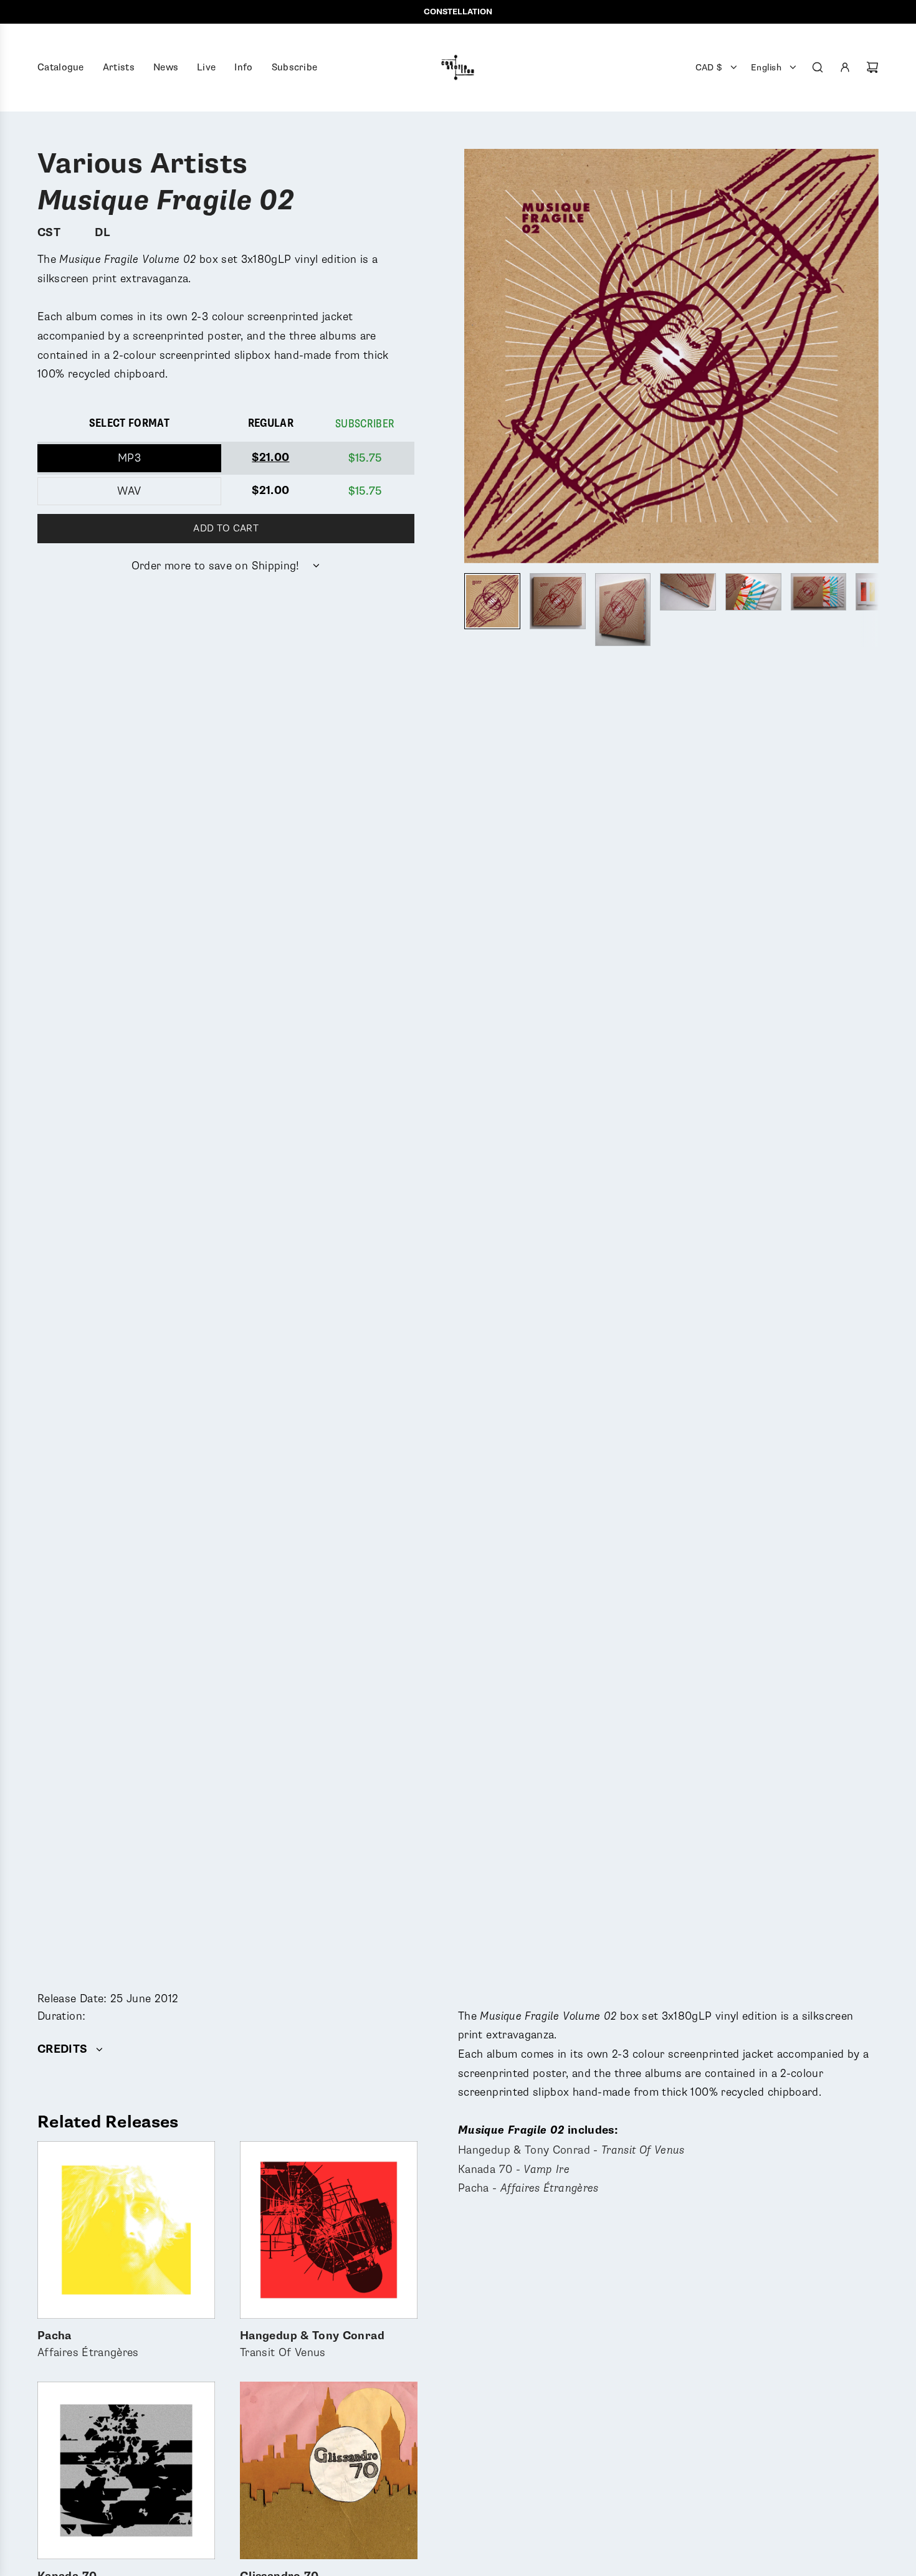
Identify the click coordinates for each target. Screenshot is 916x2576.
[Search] (818, 67)
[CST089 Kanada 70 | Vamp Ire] (126, 2470)
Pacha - (528, 2188)
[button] (474, 356)
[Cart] (872, 67)
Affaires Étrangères (88, 2345)
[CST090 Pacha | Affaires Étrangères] (126, 2230)
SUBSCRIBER (365, 424)
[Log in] (845, 67)
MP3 (129, 458)
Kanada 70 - (514, 2169)
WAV (129, 491)
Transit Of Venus (312, 2345)
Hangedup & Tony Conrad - (571, 2150)
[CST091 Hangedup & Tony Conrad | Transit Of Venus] (329, 2230)
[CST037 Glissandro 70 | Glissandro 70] (329, 2470)
